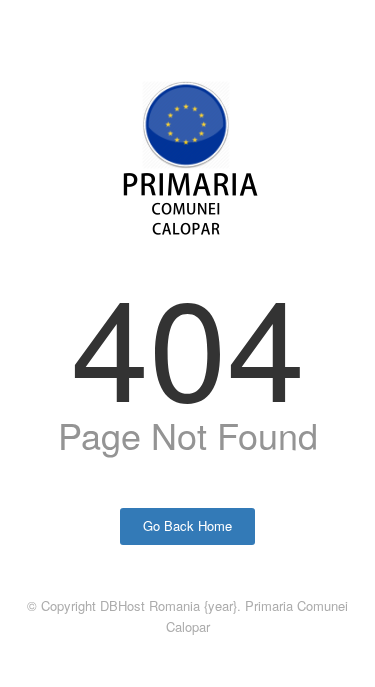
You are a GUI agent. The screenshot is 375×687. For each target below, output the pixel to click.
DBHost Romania (150, 605)
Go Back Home (187, 525)
